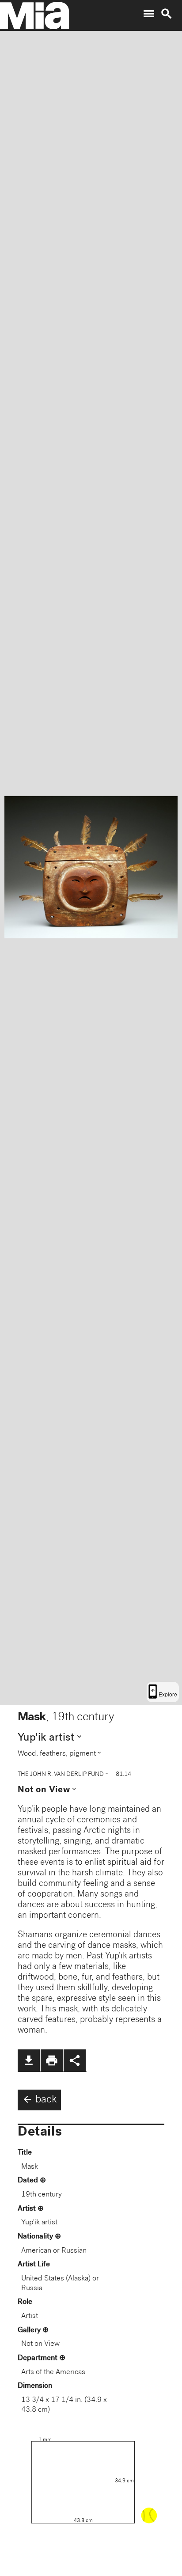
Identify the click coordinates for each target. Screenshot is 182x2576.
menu (149, 14)
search (167, 14)
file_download (29, 2060)
